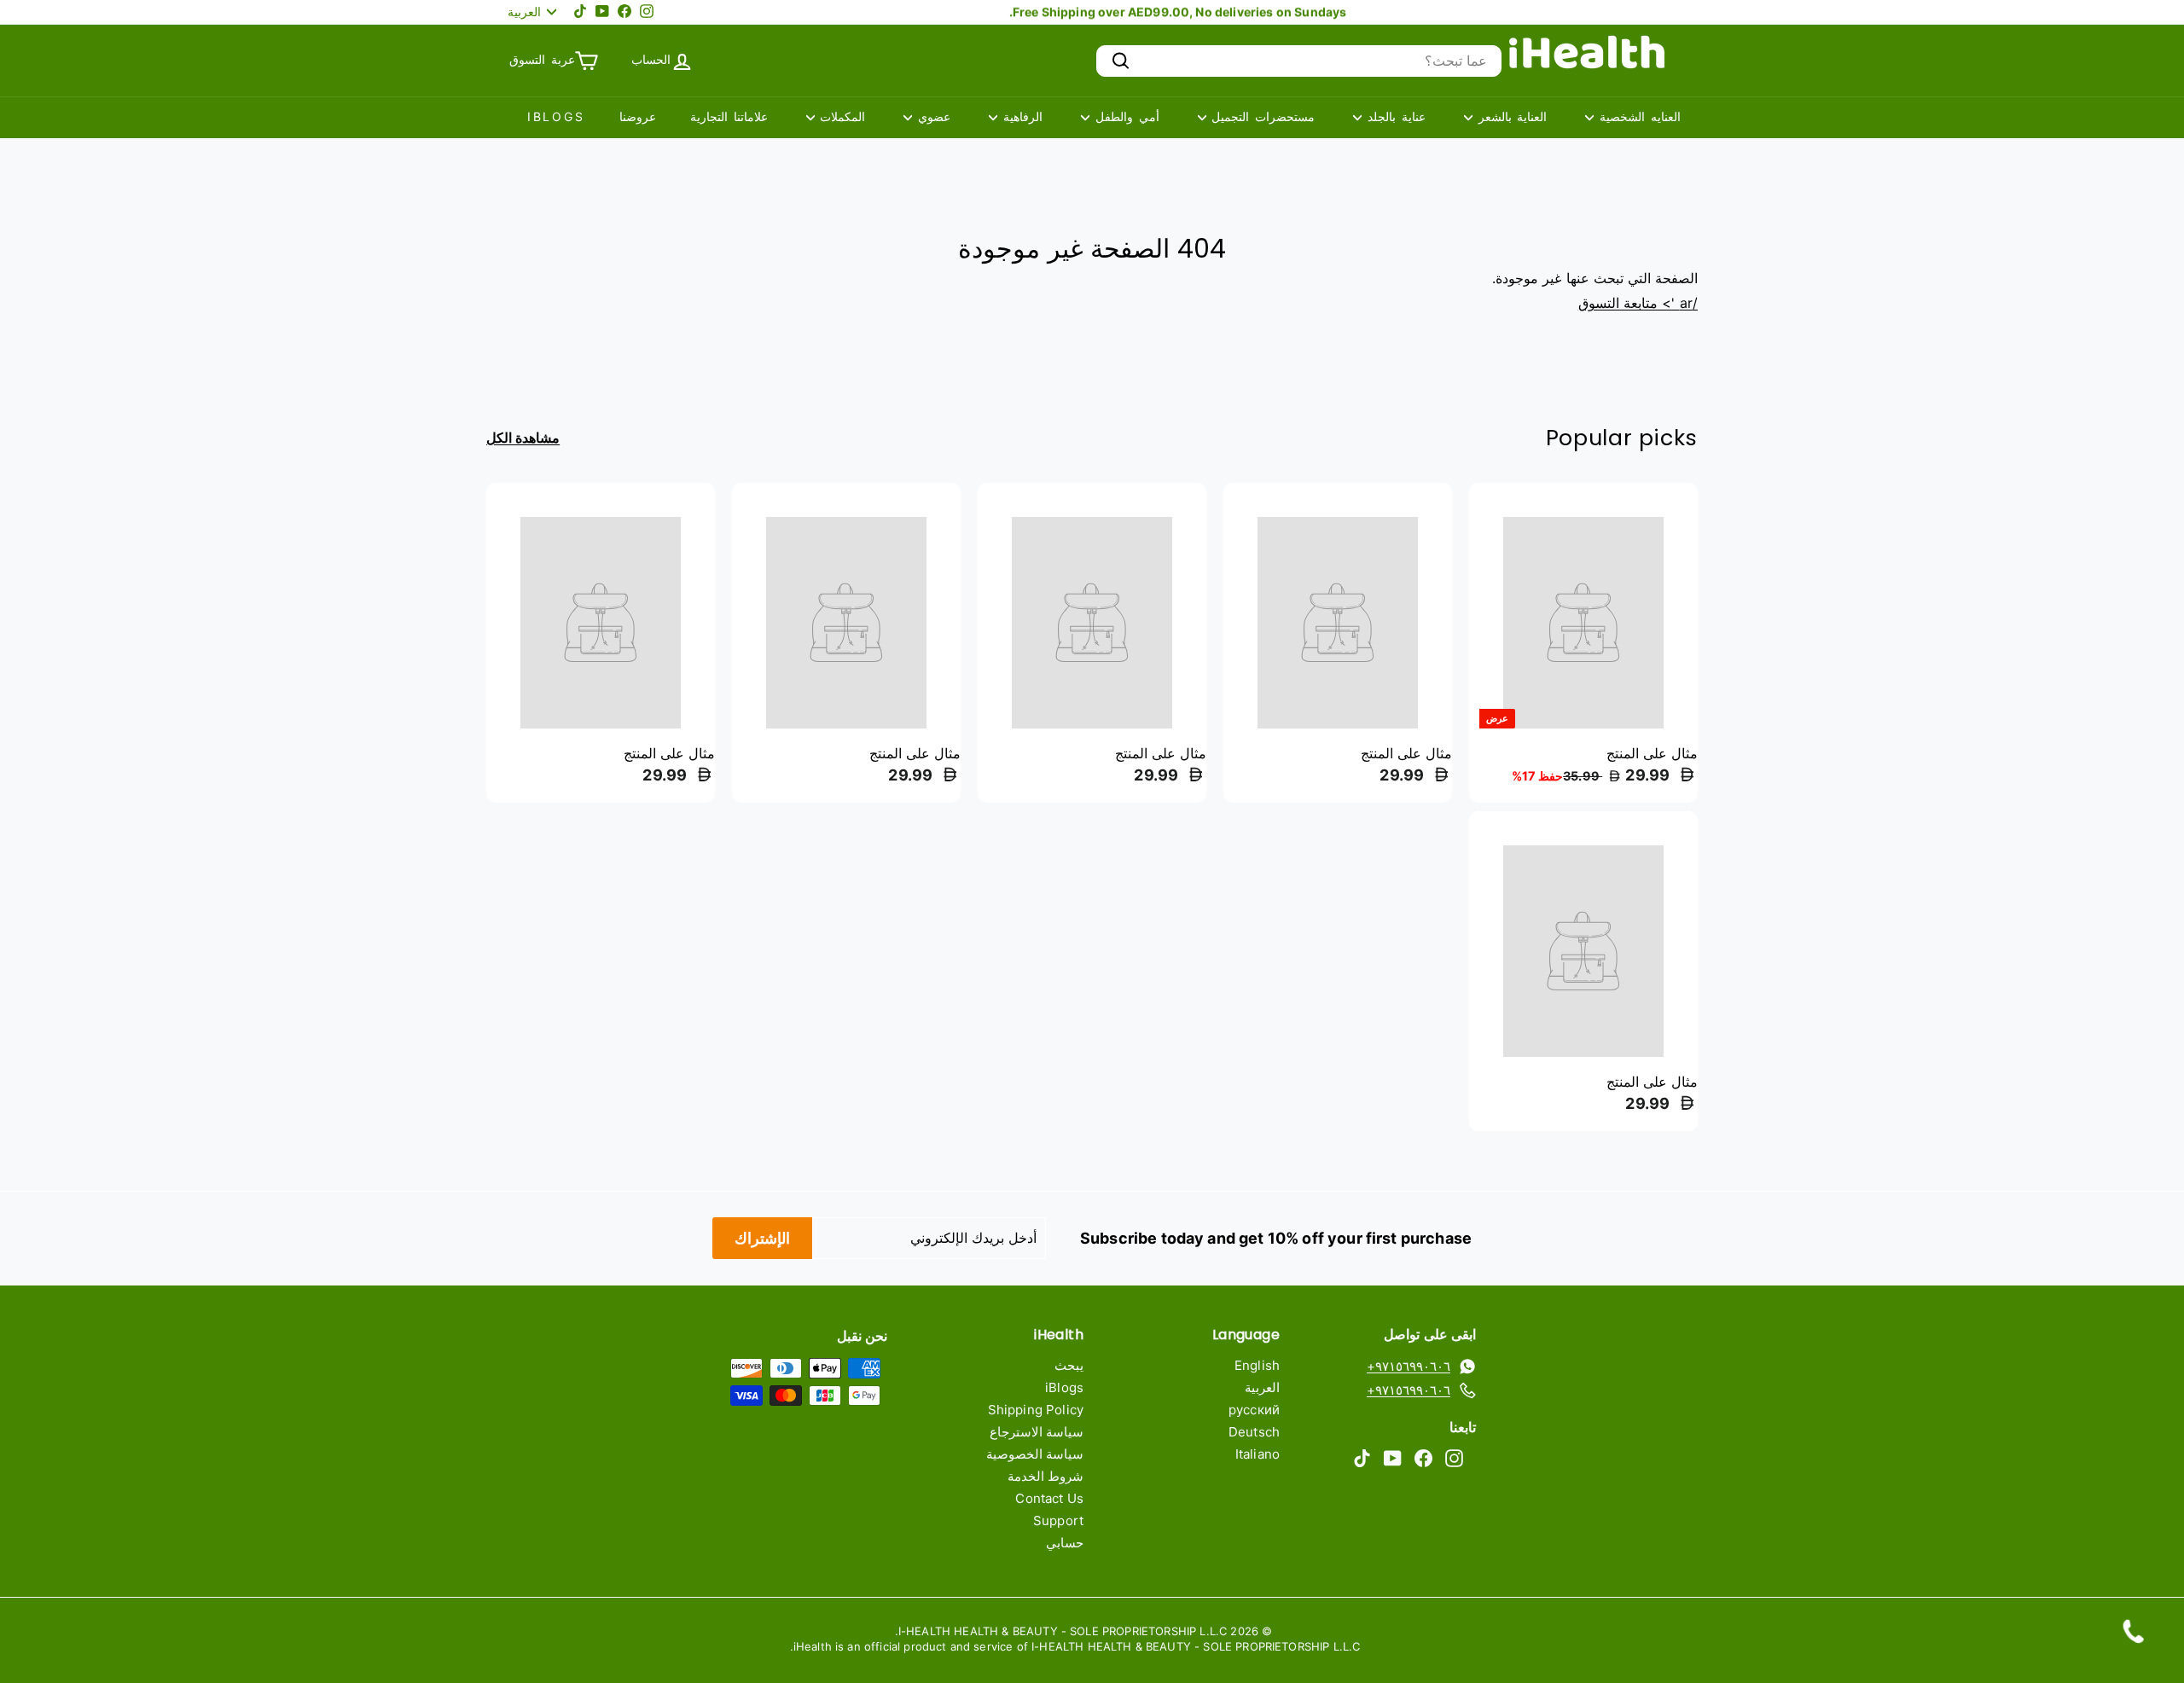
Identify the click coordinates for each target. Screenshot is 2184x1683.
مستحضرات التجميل (1261, 116)
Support (1058, 1521)
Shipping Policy (1036, 1410)
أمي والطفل (1124, 116)
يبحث (1069, 1365)
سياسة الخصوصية (1035, 1454)
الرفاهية (1020, 116)
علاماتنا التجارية (729, 116)
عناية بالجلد (1394, 116)
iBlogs (556, 116)
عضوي (931, 116)
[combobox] (1299, 61)
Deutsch (1254, 1432)
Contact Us (1049, 1498)
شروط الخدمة (1046, 1476)
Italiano (1258, 1454)
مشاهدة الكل (523, 438)
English (1257, 1365)
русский (1254, 1410)
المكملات (840, 116)
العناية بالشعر (1510, 116)
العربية (1262, 1387)
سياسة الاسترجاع (1037, 1432)
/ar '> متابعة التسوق (1638, 303)
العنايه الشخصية (1637, 116)
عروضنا (638, 116)
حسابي (1065, 1543)
